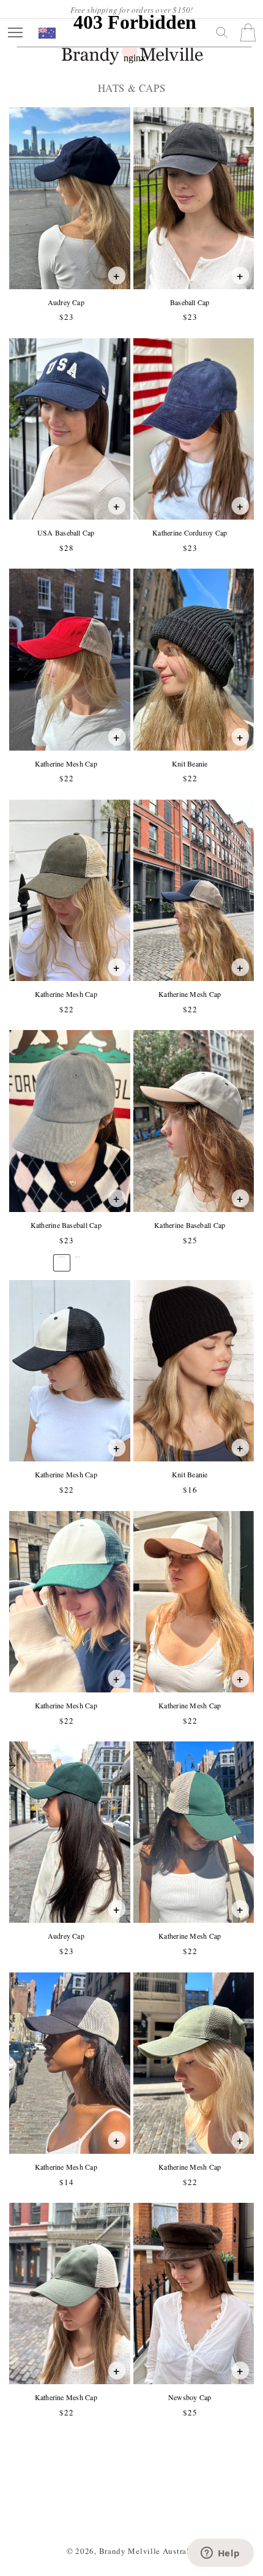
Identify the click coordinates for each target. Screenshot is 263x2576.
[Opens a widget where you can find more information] (220, 2554)
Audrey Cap (66, 302)
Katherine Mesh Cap (66, 764)
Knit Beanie (190, 764)
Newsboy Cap (190, 2397)
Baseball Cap (190, 302)
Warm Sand (78, 1257)
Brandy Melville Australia (148, 2551)
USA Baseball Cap (66, 533)
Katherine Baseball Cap (66, 1225)
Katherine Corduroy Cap (189, 533)
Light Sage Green (61, 1257)
